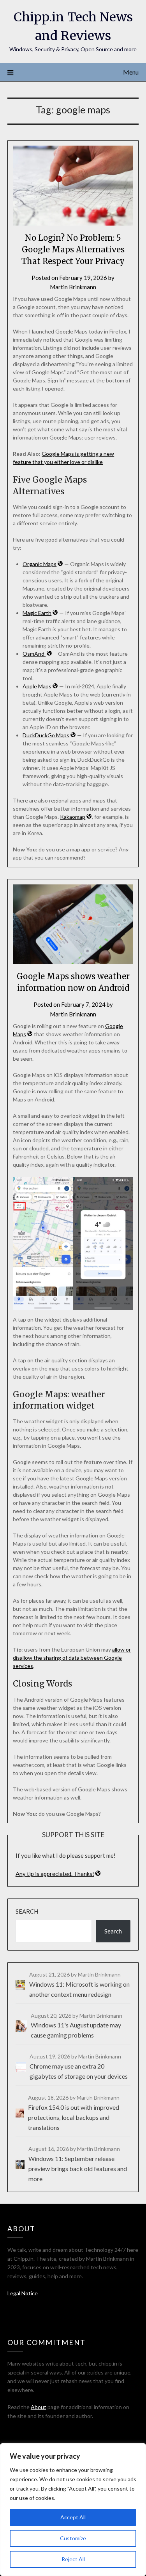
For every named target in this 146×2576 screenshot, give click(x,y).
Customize (73, 2538)
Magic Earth (37, 613)
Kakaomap (73, 817)
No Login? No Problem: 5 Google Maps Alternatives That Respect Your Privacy (73, 249)
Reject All (73, 2559)
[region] (73, 2510)
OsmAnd (34, 654)
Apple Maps (37, 686)
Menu (131, 72)
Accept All (73, 2517)
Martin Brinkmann (73, 287)
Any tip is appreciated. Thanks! (55, 1874)
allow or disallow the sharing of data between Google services (72, 1658)
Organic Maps (40, 564)
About (39, 2407)
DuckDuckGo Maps (46, 735)
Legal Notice (23, 2293)
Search (27, 1911)
